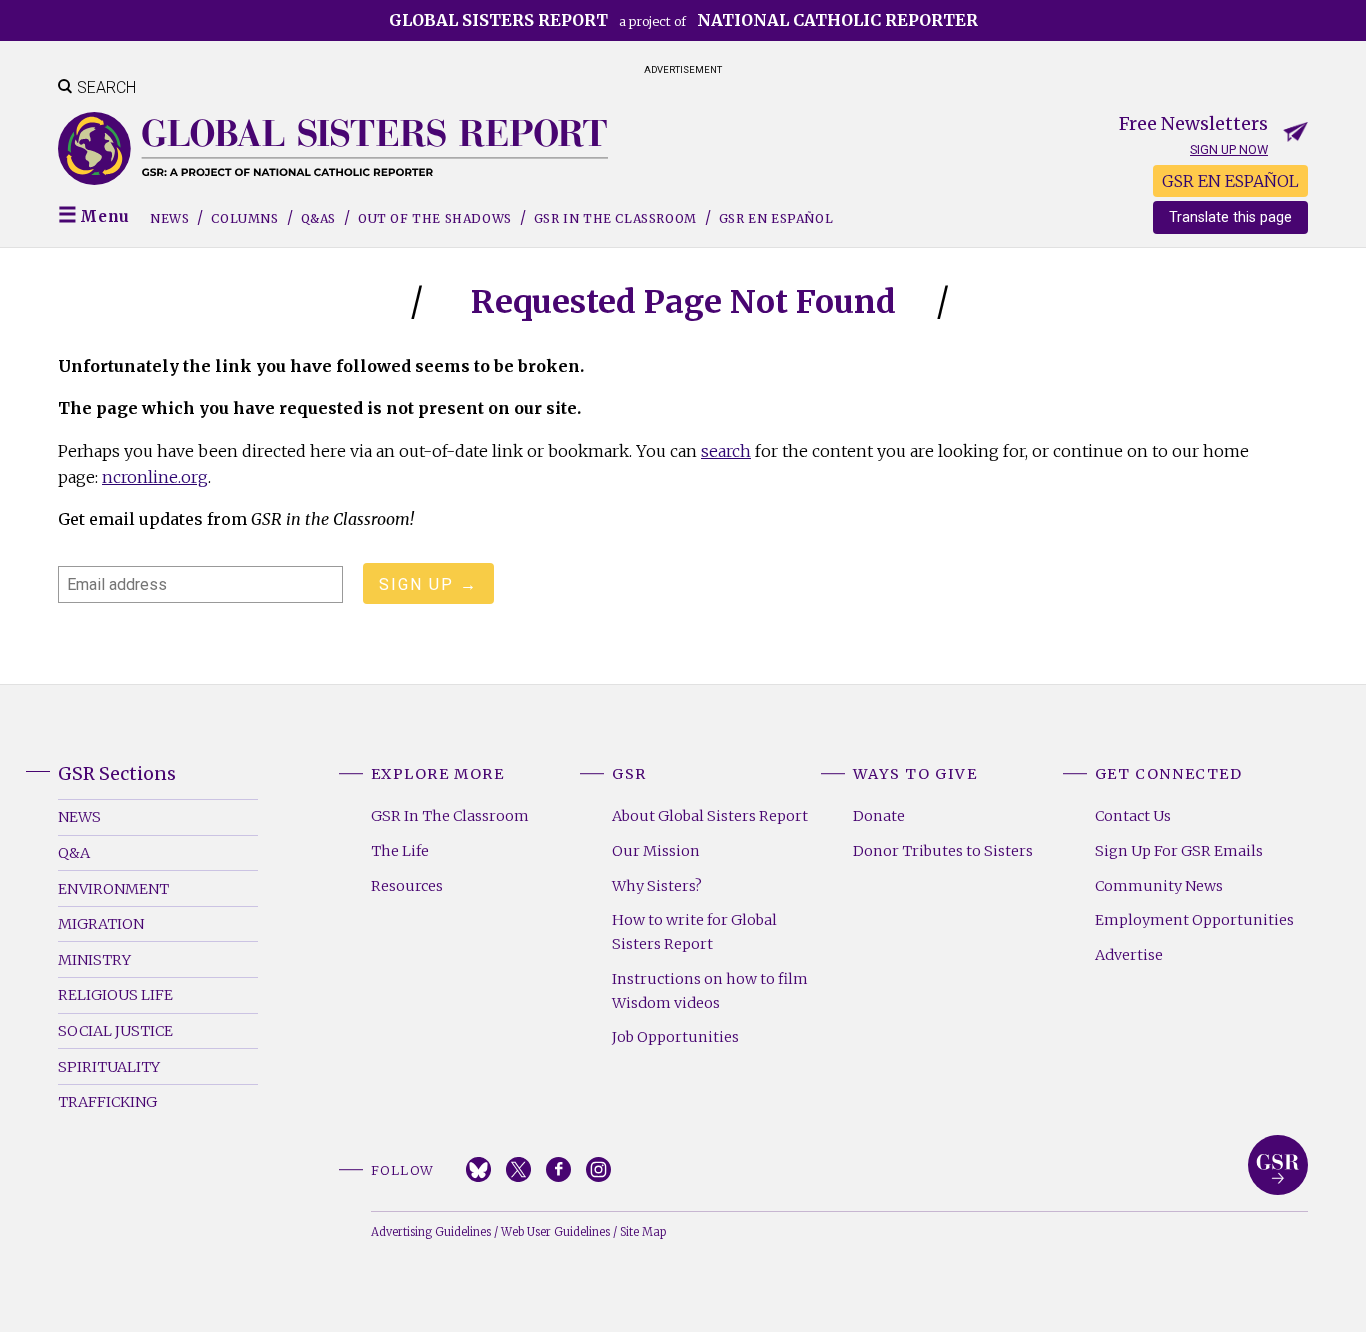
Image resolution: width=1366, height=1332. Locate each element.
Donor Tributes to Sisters (943, 851)
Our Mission (656, 851)
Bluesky (478, 1169)
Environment (113, 889)
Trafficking (107, 1102)
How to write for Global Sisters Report (694, 932)
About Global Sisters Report (710, 816)
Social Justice (115, 1031)
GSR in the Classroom (615, 218)
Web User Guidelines (555, 1232)
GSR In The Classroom (450, 816)
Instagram (598, 1169)
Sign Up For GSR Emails (1179, 851)
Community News (1159, 886)
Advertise (1129, 955)
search (726, 451)
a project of (683, 20)
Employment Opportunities (1194, 920)
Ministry (94, 960)
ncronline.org (155, 477)
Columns (244, 218)
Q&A (74, 853)
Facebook (558, 1169)
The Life (400, 851)
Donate (879, 816)
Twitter (518, 1169)
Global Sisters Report (1278, 1165)
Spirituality (109, 1067)
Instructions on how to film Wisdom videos (710, 991)
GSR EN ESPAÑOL (1230, 181)
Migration (101, 924)
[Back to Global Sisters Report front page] (333, 148)
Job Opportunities (675, 1037)
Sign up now (1229, 149)
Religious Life (115, 995)
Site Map (643, 1232)
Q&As (318, 218)
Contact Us (1133, 816)
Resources (407, 886)
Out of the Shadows (435, 218)
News (169, 218)
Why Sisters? (657, 886)
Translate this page (1230, 217)
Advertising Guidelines (431, 1232)
